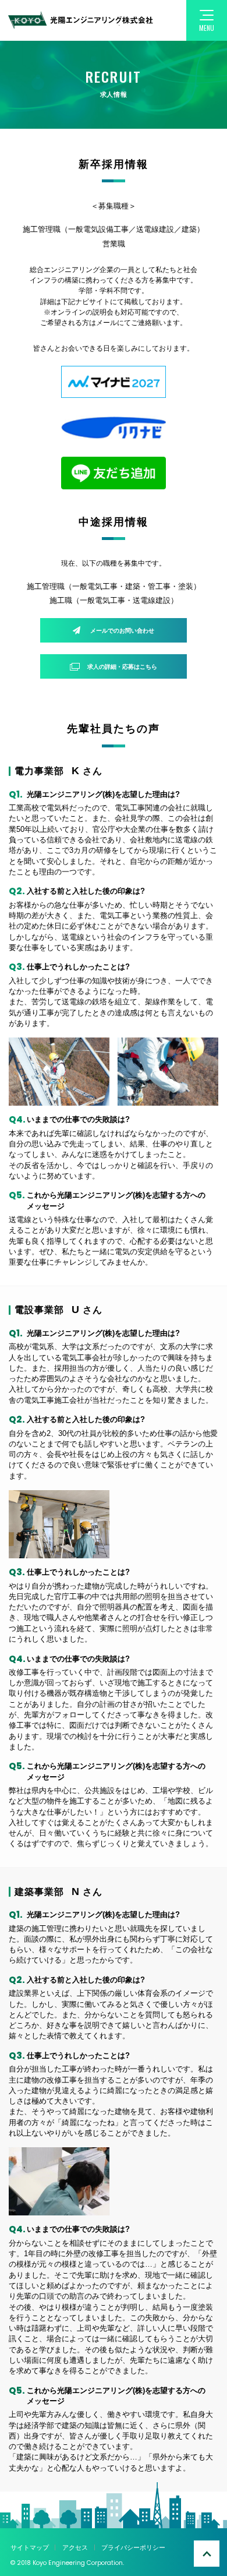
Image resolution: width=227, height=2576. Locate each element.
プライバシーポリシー (133, 2547)
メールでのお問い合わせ (122, 631)
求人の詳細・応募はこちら (122, 667)
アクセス (75, 2547)
